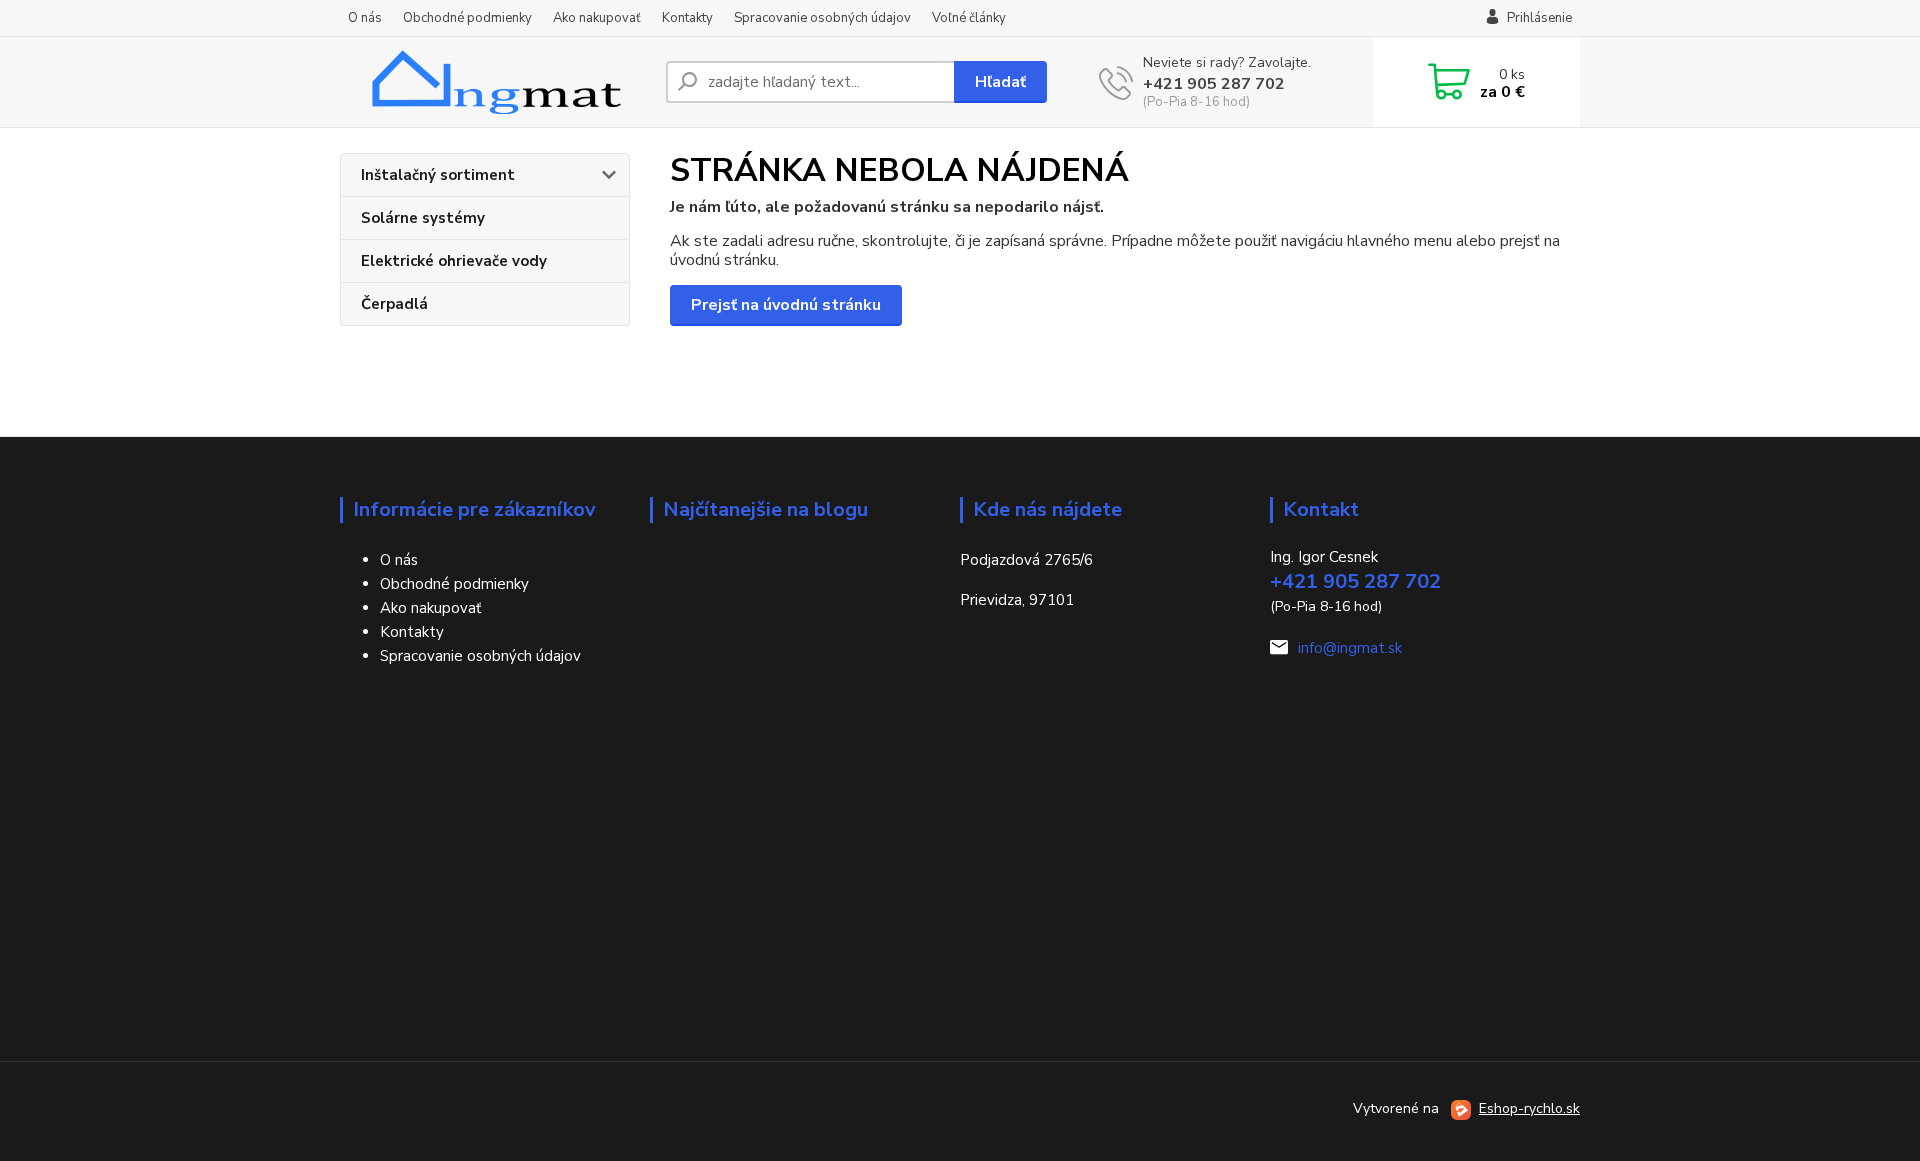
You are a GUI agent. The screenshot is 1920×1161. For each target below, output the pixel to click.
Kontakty (687, 18)
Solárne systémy (423, 218)
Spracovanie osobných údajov (822, 18)
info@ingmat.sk (1350, 648)
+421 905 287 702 (1214, 84)
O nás (365, 18)
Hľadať (1000, 82)
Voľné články (969, 18)
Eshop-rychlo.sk (1529, 1108)
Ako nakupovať (597, 18)
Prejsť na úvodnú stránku (786, 305)
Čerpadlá (394, 304)
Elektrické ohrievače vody (454, 261)
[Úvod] (495, 82)
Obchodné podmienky (467, 18)
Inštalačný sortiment (438, 175)
